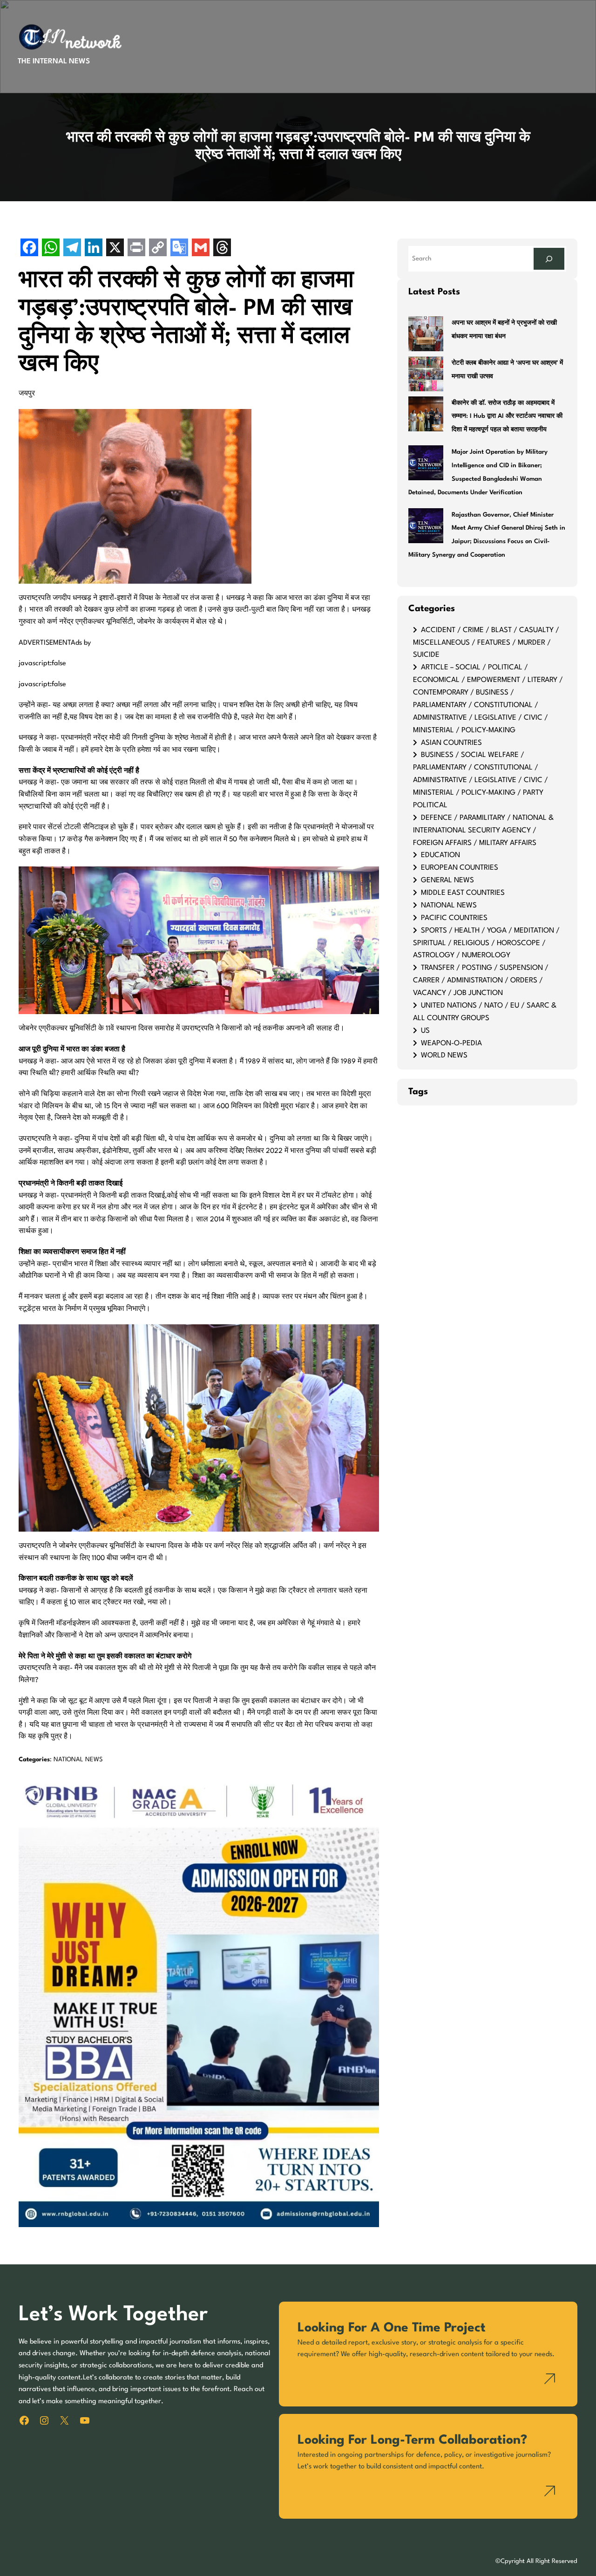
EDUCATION (440, 855)
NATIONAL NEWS (78, 1760)
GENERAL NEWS (447, 880)
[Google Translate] (179, 249)
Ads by (81, 643)
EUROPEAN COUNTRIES (460, 868)
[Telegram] (72, 249)
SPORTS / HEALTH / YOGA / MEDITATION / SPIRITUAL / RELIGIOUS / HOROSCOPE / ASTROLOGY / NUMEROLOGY (486, 943)
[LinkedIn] (94, 249)
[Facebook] (29, 249)
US (425, 1031)
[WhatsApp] (51, 249)
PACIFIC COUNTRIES (454, 918)
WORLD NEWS (444, 1056)
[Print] (136, 249)
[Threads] (222, 249)
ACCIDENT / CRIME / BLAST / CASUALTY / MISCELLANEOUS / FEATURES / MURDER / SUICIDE (486, 643)
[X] (115, 249)
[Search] (549, 259)
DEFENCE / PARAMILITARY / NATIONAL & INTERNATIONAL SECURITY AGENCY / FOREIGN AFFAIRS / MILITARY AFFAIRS (483, 831)
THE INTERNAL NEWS (54, 61)
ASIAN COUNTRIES (451, 743)
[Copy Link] (158, 249)
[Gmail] (201, 249)
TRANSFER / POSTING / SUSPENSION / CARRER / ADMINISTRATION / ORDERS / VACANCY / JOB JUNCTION (481, 981)
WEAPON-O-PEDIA (451, 1043)
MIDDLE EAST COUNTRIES (463, 893)
